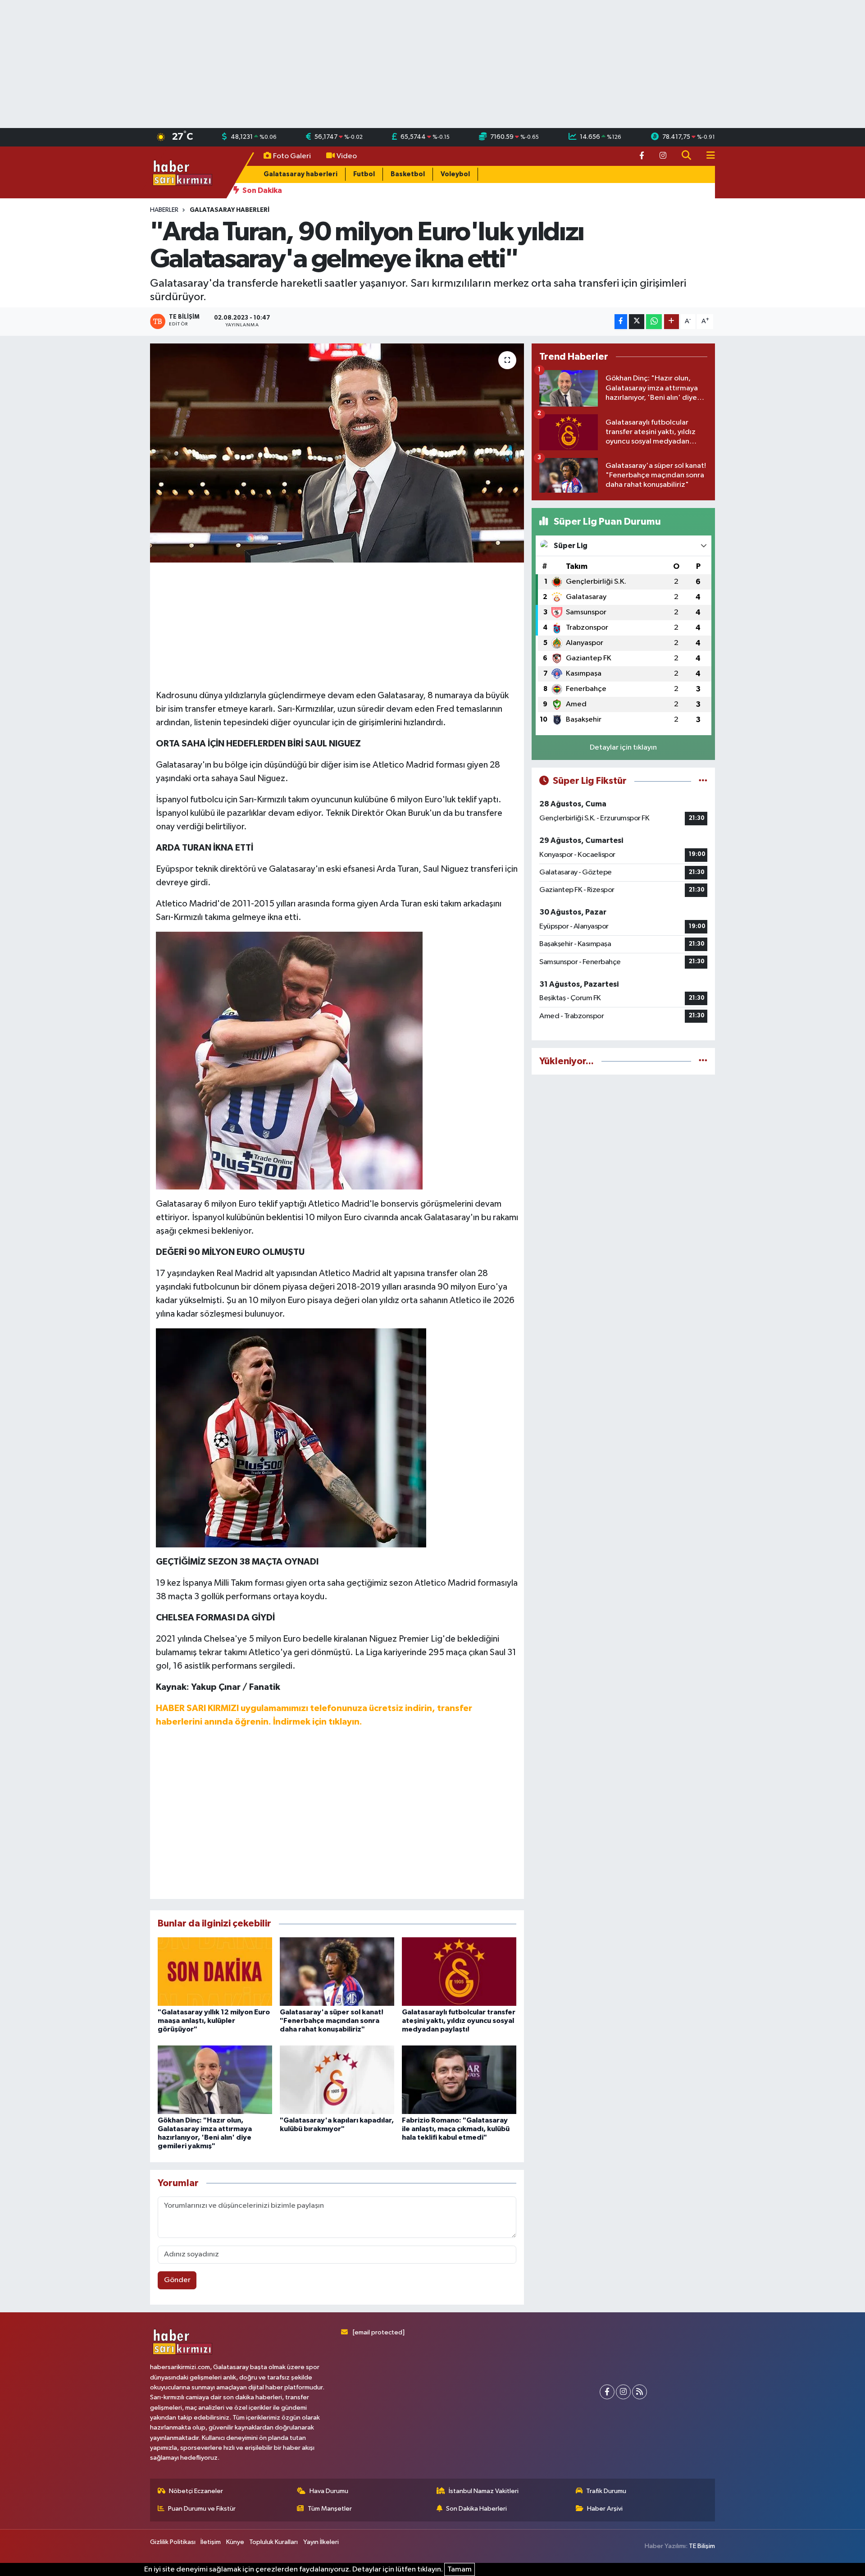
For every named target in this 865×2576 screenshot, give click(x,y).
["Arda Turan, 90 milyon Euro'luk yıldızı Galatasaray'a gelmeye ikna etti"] (337, 453)
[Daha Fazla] (672, 322)
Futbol (364, 174)
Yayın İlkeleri (321, 2542)
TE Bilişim (702, 2546)
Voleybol (455, 174)
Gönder (177, 2280)
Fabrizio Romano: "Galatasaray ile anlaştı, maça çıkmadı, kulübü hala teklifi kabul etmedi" (456, 2129)
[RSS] (640, 2392)
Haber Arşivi (605, 2509)
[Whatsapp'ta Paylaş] (654, 322)
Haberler (164, 210)
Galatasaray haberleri (300, 174)
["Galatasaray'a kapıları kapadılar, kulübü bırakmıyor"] (337, 2080)
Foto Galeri (292, 156)
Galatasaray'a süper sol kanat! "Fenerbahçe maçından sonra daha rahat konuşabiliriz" (332, 2021)
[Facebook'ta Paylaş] (621, 322)
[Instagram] (623, 2392)
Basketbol (408, 174)
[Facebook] (607, 2392)
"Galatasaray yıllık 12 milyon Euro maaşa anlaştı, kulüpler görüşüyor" (214, 2021)
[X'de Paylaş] (637, 322)
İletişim (211, 2542)
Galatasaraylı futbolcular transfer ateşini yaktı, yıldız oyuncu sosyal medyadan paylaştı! (459, 2021)
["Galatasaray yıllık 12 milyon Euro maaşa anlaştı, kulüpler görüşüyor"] (215, 1971)
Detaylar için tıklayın (623, 748)
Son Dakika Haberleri (476, 2509)
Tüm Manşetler (330, 2509)
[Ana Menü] (707, 156)
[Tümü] (703, 1061)
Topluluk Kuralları (273, 2542)
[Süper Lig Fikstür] (703, 781)
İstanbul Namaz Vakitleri (484, 2491)
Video (347, 156)
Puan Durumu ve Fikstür (202, 2509)
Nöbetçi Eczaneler (196, 2491)
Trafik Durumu (606, 2491)
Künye (235, 2542)
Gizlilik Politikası (173, 2542)
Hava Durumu (329, 2491)
